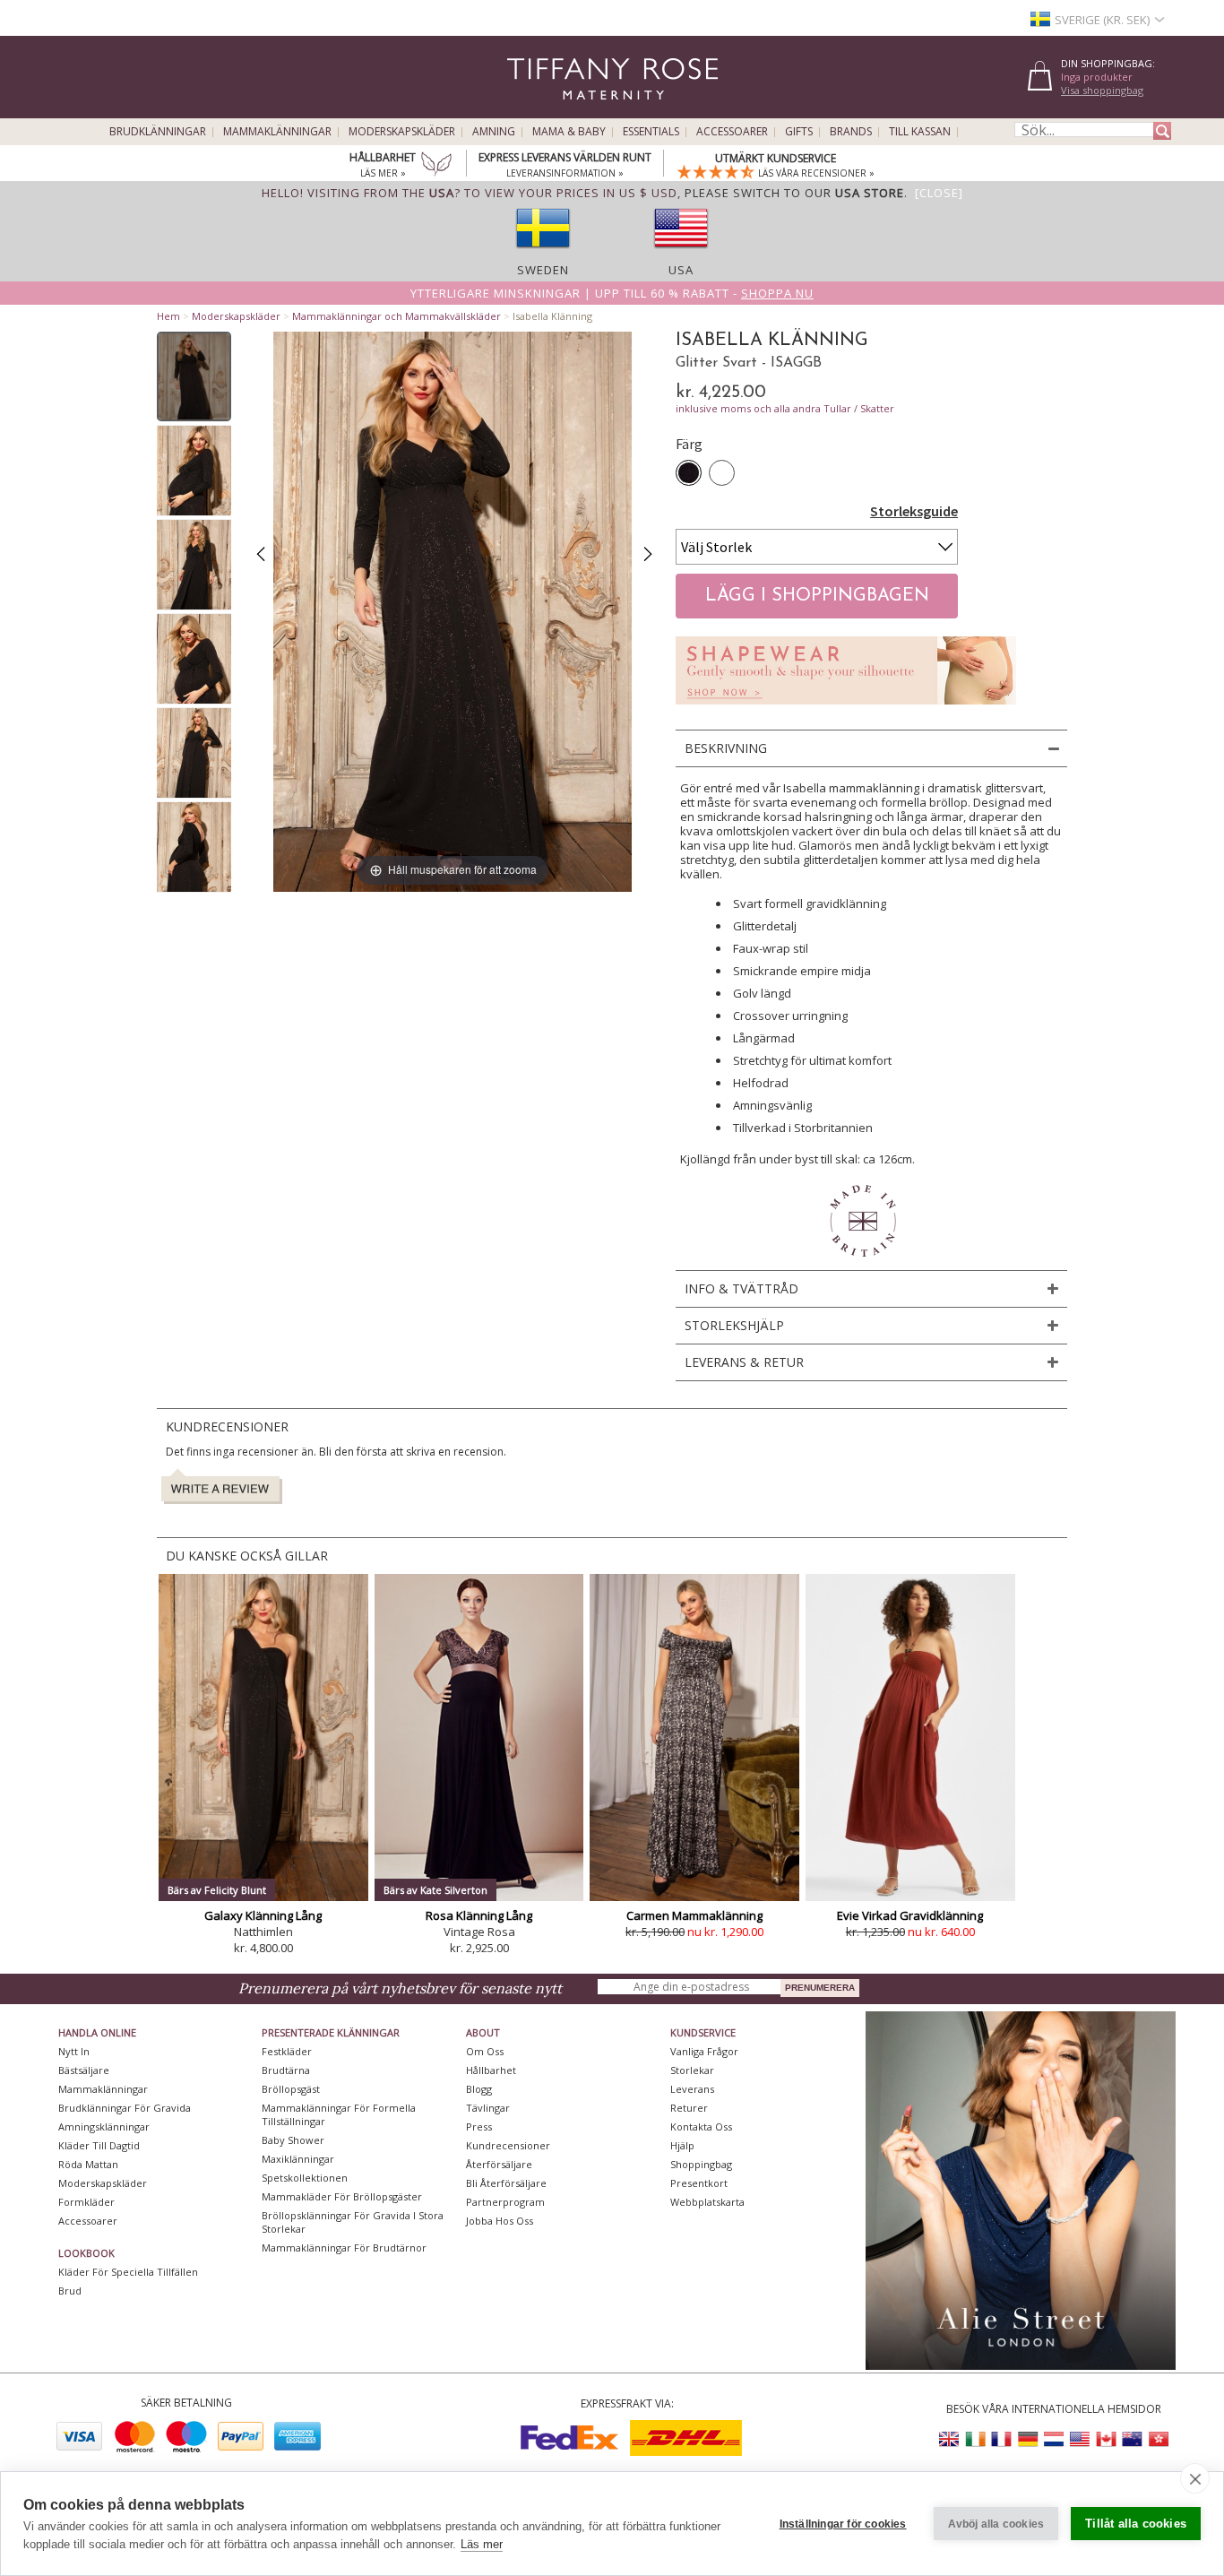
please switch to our (794, 193)
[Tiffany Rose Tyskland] (1028, 2439)
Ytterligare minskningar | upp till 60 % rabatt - (612, 293)
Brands (851, 132)
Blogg (479, 2089)
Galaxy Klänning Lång (263, 1915)
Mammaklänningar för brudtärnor (344, 2248)
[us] (681, 254)
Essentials (651, 132)
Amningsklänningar (104, 2126)
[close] (1195, 2478)
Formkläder (86, 2202)
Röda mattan (88, 2164)
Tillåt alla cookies (1136, 2524)
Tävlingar (488, 2108)
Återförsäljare (499, 2164)
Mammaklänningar (277, 132)
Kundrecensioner (508, 2145)
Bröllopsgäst (291, 2089)
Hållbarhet (491, 2070)
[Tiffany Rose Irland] (976, 2439)
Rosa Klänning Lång (479, 1915)
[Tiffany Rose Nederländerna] (1054, 2439)
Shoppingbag (701, 2164)
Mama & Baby (569, 132)
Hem (168, 316)
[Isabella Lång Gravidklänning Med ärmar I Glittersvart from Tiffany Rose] (194, 376)
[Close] (939, 193)
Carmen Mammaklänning (694, 1915)
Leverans (692, 2089)
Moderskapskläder (402, 132)
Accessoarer (732, 132)
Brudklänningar (158, 132)
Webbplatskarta (707, 2202)
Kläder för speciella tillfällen (128, 2272)
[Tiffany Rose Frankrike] (1002, 2439)
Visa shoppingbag (1102, 90)
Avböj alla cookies (996, 2524)
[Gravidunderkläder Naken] (846, 709)
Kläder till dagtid (99, 2145)
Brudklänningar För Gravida (125, 2108)
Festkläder (287, 2051)
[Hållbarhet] (436, 166)
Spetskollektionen (305, 2178)
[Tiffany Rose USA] (1080, 2439)
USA (681, 270)
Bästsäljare (84, 2070)
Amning (494, 132)
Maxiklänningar (298, 2159)
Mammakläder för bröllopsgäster (342, 2196)
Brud (70, 2291)
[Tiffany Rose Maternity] (531, 111)
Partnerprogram (505, 2202)
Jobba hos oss (500, 2221)
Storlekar (692, 2070)
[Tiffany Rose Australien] (1132, 2439)
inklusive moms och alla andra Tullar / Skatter (785, 408)
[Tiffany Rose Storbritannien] (950, 2439)
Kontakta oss (701, 2126)
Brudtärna (286, 2070)
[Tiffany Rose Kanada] (1106, 2439)
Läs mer (482, 2544)
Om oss (485, 2051)
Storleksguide (914, 511)
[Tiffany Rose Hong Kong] (1158, 2439)
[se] (543, 254)
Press (479, 2126)
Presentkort (699, 2183)
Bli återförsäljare (506, 2183)
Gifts (799, 132)
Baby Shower (293, 2140)
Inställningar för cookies (843, 2524)
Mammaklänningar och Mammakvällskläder (397, 316)
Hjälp (682, 2145)
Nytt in (74, 2051)
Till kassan (920, 132)
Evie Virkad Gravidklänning (910, 1915)
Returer (689, 2108)
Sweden (543, 270)
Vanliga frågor (704, 2051)
